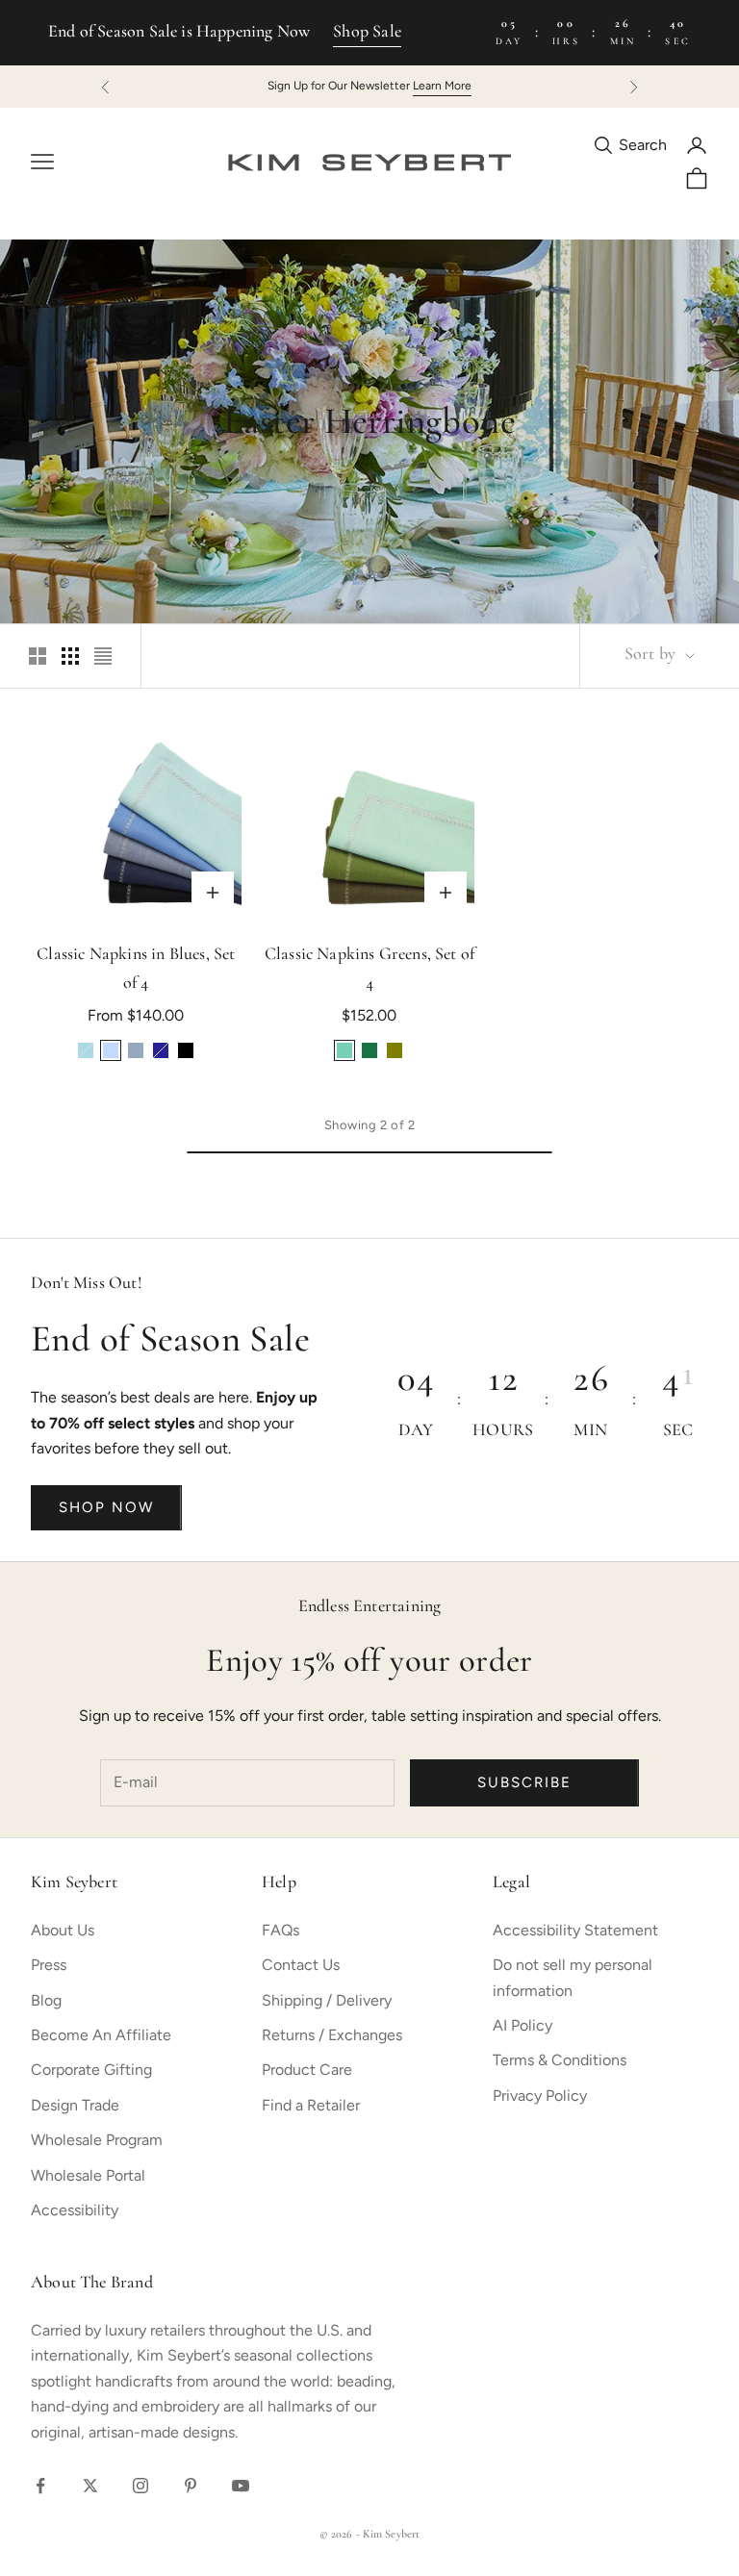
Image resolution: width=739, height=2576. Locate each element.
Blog (46, 2000)
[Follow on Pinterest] (191, 2486)
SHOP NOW (106, 1507)
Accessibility (75, 2210)
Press (49, 1965)
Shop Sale (367, 33)
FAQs (280, 1930)
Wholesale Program (97, 2140)
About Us (63, 1930)
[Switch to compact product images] (103, 656)
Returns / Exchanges (332, 2035)
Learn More (442, 86)
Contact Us (301, 1965)
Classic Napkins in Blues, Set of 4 (136, 970)
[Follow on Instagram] (140, 2486)
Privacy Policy (540, 2096)
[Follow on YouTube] (241, 2486)
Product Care (307, 2070)
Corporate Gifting (91, 2070)
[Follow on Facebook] (40, 2486)
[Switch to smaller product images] (70, 656)
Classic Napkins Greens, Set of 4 (369, 970)
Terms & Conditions (560, 2060)
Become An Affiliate (101, 2035)
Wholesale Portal (88, 2175)
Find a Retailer (311, 2105)
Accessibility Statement (575, 1930)
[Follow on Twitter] (90, 2486)
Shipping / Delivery (327, 2000)
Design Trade (75, 2105)
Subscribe (524, 1782)
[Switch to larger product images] (38, 656)
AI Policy (522, 2025)
